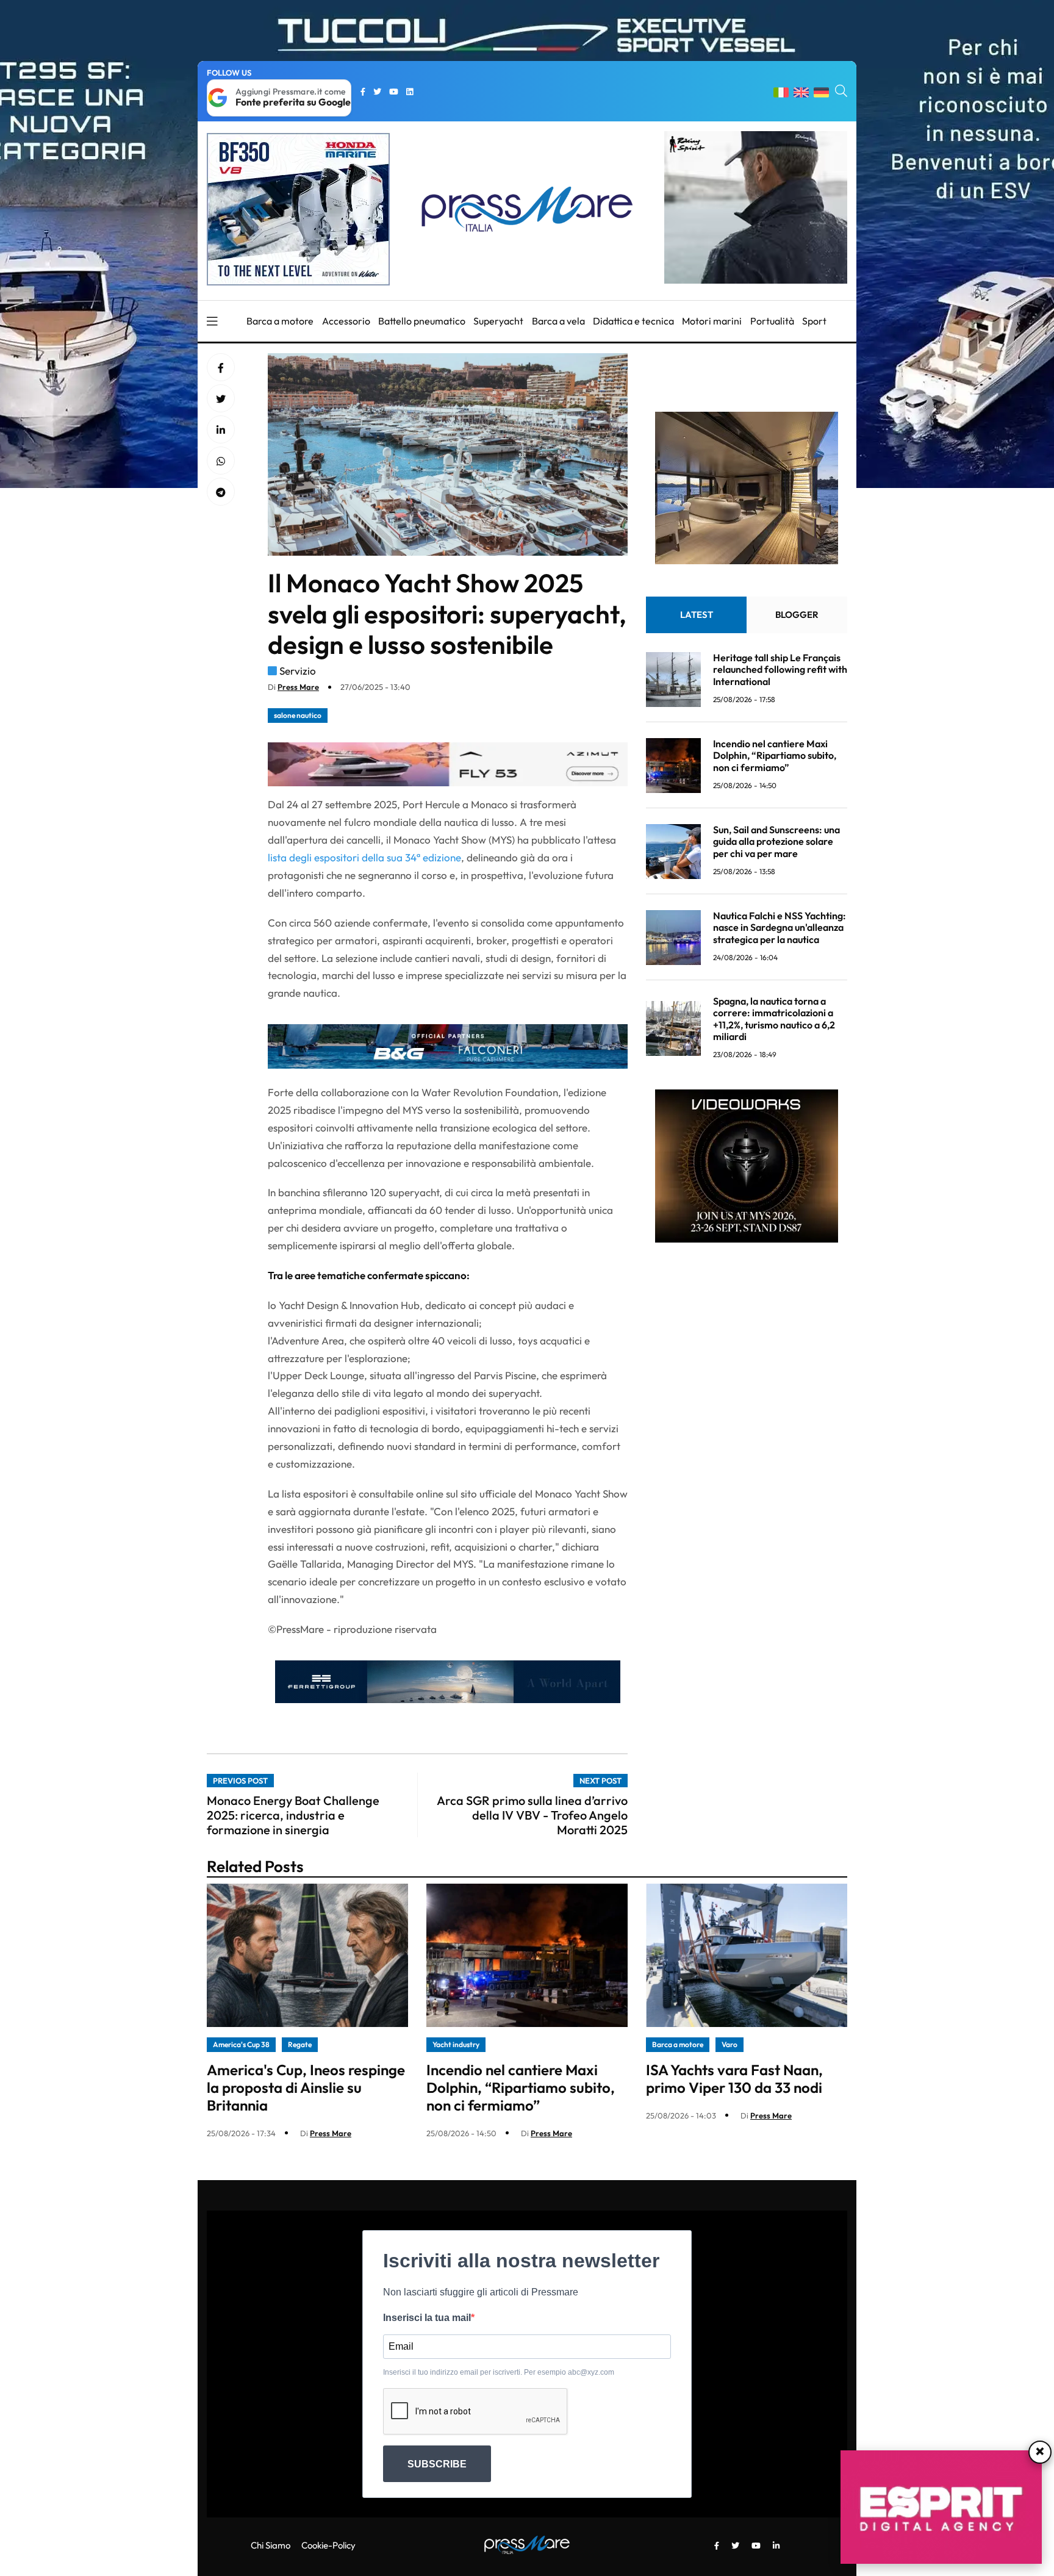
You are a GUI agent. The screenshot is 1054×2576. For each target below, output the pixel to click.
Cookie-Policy (328, 2545)
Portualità (772, 321)
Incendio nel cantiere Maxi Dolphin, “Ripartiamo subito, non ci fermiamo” (775, 756)
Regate (300, 2044)
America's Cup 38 (241, 2044)
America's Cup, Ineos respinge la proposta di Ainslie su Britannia (306, 2087)
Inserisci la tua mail (427, 2318)
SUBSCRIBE (437, 2464)
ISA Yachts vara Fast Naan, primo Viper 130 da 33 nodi (734, 2079)
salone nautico (298, 715)
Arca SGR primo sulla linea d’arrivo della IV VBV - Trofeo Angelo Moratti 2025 (532, 1815)
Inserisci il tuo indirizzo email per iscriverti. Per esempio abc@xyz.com (499, 2372)
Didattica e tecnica (633, 321)
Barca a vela (558, 321)
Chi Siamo (271, 2545)
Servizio (298, 671)
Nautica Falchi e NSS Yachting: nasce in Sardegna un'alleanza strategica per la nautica (780, 928)
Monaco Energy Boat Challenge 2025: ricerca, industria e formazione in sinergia (293, 1815)
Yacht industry (456, 2044)
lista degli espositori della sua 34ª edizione (364, 857)
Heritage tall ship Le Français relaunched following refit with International (780, 670)
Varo (730, 2044)
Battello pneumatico (422, 321)
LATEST (697, 615)
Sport (814, 321)
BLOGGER (797, 615)
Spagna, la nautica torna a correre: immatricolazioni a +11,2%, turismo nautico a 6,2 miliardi (774, 1019)
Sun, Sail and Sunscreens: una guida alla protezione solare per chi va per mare (776, 842)
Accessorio (346, 321)
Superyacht (498, 321)
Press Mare (298, 687)
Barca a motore (280, 321)
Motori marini (712, 321)
